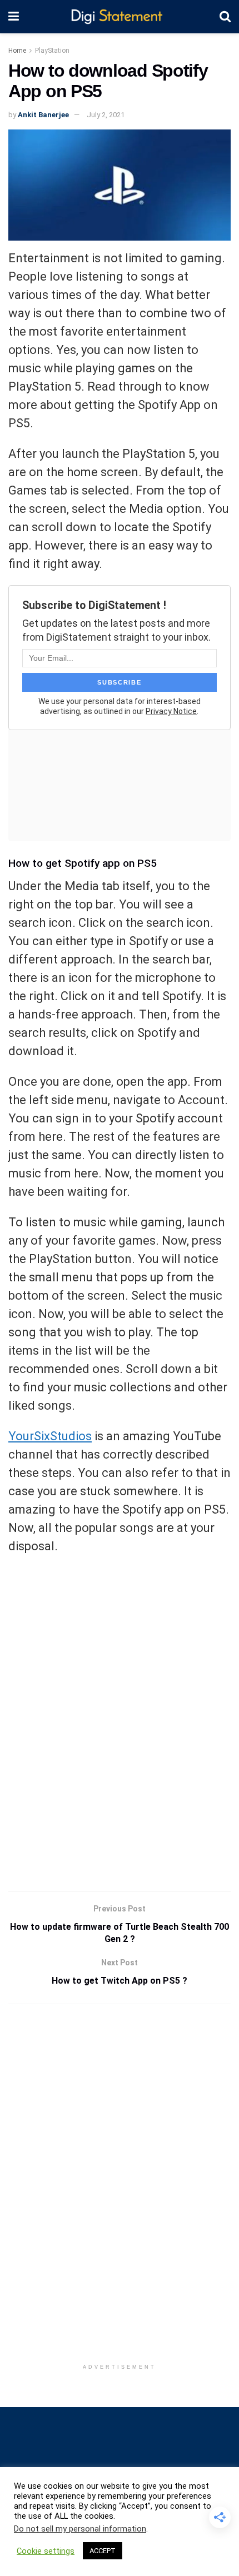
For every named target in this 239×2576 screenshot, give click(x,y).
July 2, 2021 (106, 115)
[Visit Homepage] (119, 17)
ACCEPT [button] (103, 2551)
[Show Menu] (14, 17)
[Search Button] (225, 17)
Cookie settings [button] (46, 2551)
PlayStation (52, 51)
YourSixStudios (50, 1436)
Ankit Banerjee (43, 115)
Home (17, 51)
